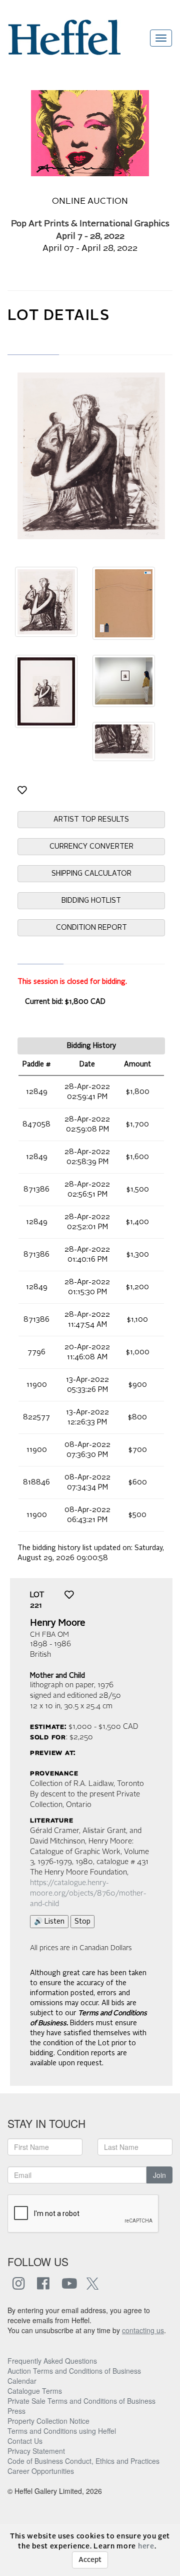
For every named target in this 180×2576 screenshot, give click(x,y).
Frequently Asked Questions (52, 2361)
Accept (90, 2560)
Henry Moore (58, 1623)
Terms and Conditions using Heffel (62, 2431)
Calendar (22, 2381)
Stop (82, 1922)
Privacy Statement (36, 2451)
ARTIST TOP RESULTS (91, 820)
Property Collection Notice (48, 2421)
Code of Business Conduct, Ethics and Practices (83, 2461)
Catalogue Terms (35, 2391)
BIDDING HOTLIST (91, 901)
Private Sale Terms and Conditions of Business (81, 2401)
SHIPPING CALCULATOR (91, 874)
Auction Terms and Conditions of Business (74, 2371)
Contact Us (25, 2441)
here (146, 2546)
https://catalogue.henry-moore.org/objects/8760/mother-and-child (88, 1894)
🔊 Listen (49, 1922)
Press (16, 2411)
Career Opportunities (41, 2471)
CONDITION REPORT (91, 928)
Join (159, 2175)
